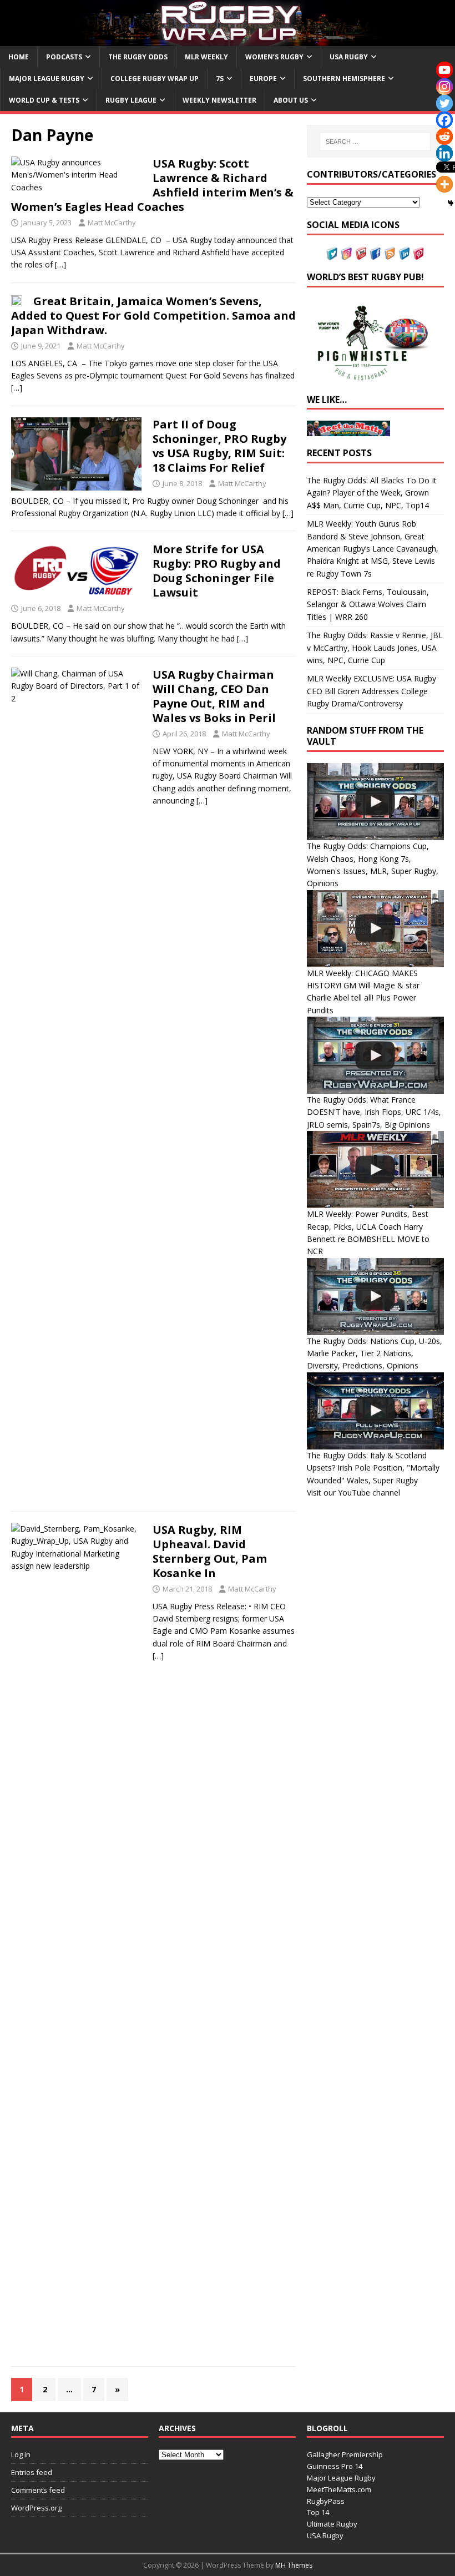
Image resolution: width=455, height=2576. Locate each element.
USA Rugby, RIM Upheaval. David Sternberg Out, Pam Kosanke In (210, 1551)
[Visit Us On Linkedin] (404, 254)
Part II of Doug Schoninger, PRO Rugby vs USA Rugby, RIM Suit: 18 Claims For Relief (219, 446)
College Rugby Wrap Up (155, 79)
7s (220, 79)
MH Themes (294, 2565)
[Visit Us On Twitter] (332, 254)
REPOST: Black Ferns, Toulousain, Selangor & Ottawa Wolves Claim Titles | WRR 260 (368, 604)
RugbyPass (326, 2501)
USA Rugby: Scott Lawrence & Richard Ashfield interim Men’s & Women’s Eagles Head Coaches (152, 185)
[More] (444, 184)
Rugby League (131, 100)
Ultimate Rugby (332, 2524)
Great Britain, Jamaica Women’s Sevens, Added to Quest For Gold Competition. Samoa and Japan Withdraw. (153, 315)
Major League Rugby (47, 79)
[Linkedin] (444, 153)
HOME (19, 57)
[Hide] (451, 203)
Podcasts (64, 57)
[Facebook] (444, 120)
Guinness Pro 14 (335, 2466)
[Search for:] (375, 142)
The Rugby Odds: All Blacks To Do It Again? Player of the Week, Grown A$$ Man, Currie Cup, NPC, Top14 (372, 493)
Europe (263, 79)
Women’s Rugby (274, 57)
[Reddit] (444, 137)
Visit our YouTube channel (353, 1492)
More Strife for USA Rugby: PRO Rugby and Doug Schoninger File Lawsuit (217, 571)
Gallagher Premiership (345, 2454)
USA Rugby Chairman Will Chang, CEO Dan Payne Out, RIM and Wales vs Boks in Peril (214, 696)
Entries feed (32, 2472)
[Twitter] (444, 103)
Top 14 (318, 2512)
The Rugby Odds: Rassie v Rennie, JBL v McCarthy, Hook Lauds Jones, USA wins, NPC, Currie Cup (375, 648)
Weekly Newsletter (219, 100)
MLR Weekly (206, 57)
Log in (21, 2454)
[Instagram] (444, 87)
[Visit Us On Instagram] (346, 254)
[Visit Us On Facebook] (375, 254)
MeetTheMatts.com (339, 2489)
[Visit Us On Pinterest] (418, 254)
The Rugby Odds (138, 57)
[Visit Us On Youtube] (361, 254)
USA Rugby (349, 57)
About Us (291, 100)
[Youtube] (444, 70)
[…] (60, 264)
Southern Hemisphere (344, 79)
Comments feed (38, 2490)
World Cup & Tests (44, 100)
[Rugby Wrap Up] (228, 39)
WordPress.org (36, 2508)
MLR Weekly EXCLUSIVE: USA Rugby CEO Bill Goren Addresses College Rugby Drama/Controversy (371, 691)
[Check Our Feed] (390, 254)
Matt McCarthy (112, 223)
